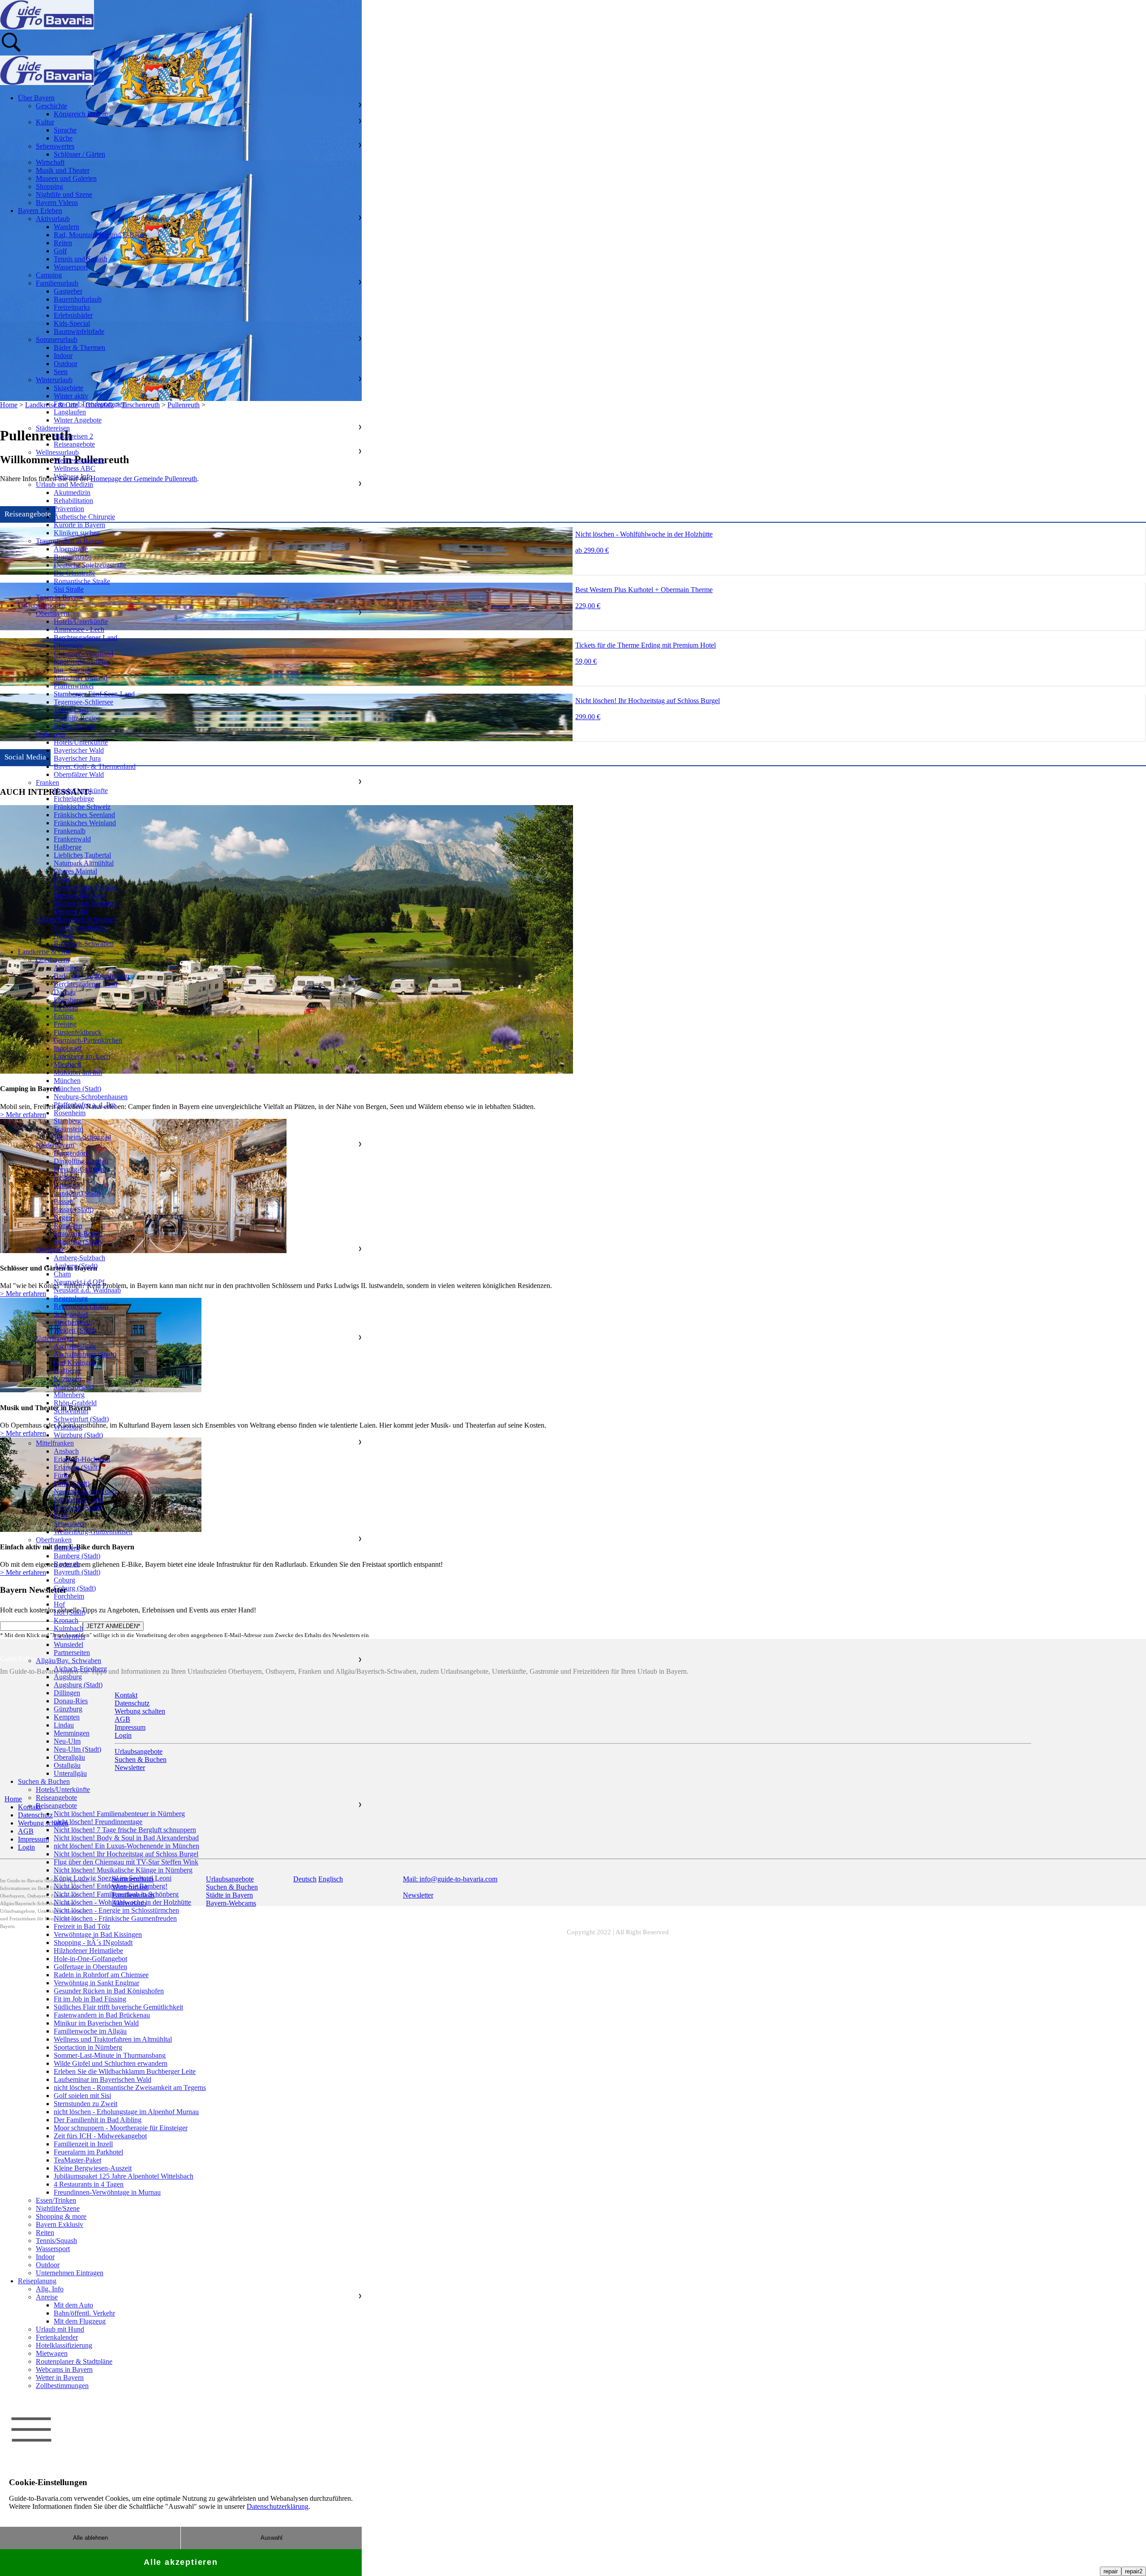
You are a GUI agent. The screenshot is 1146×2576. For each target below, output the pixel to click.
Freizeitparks (72, 307)
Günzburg (68, 1709)
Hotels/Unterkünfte (81, 621)
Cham (62, 1274)
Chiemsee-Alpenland (83, 654)
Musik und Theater (63, 170)
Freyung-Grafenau (80, 1169)
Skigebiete (68, 388)
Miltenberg (69, 1395)
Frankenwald (72, 839)
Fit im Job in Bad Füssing (90, 1999)
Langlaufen (70, 412)
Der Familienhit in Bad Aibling (98, 2120)
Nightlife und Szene (64, 194)
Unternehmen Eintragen (70, 2273)
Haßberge (68, 847)
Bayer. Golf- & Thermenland (95, 766)
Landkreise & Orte (44, 952)
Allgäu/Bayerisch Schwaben (76, 919)
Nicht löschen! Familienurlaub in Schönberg (116, 1894)
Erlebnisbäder (73, 315)
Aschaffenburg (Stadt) (85, 1354)
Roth (61, 1516)
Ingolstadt (68, 1048)
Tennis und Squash (81, 259)
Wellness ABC (75, 468)
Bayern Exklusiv (60, 2224)
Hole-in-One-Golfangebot (90, 1959)
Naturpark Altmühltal (84, 863)
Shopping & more (61, 2216)
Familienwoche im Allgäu (90, 2031)
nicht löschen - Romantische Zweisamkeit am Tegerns (130, 2088)
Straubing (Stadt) (78, 1242)
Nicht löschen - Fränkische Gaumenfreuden (115, 1918)
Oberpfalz (50, 1250)
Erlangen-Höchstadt (82, 1459)
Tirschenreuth (73, 1322)
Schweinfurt (71, 1411)
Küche (63, 138)
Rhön (62, 879)
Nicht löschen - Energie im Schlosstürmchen (116, 1910)
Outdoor (66, 364)
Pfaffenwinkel (74, 686)
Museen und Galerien (66, 178)
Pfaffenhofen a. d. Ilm (85, 1105)
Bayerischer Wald (79, 750)
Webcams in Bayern (64, 2369)
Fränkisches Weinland (85, 823)
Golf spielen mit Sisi (82, 2096)
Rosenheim (70, 1113)
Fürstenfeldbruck (78, 1032)
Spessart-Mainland (80, 895)
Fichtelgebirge (74, 799)
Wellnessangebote (79, 460)
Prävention (69, 509)
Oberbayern (53, 613)
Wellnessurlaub (57, 452)
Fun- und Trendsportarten (90, 404)
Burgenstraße (73, 557)
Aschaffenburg (75, 1346)
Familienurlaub (57, 283)
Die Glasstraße (75, 573)
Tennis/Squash (56, 2241)
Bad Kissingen (75, 1363)
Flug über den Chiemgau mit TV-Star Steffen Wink (126, 1862)
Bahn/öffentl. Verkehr (84, 2313)
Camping (49, 275)
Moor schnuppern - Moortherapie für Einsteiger (121, 2128)
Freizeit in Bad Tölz (82, 1926)
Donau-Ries (71, 1701)
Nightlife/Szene (58, 2208)
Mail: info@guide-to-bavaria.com (450, 1879)
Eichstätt (66, 1008)
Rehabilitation (73, 501)
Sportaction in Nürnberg (88, 2047)
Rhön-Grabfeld (75, 1403)
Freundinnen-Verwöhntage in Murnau (107, 2192)
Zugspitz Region (77, 718)
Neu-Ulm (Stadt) (77, 1749)
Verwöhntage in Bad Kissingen (98, 1934)
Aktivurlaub (53, 219)
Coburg (64, 1580)
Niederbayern (55, 1145)
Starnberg (67, 1121)
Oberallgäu (69, 1757)
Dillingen (67, 1693)
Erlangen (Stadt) (77, 1467)
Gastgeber (68, 291)
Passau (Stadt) (74, 1209)
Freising (65, 1024)
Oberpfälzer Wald (79, 774)
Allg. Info (50, 2289)
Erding (63, 1016)
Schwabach (70, 1524)
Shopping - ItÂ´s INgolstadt (93, 1943)
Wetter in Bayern (60, 2378)
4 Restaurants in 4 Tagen (89, 2184)
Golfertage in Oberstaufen (90, 1967)
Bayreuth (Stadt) (77, 1572)
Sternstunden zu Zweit (86, 2104)
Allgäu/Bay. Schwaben (68, 1661)
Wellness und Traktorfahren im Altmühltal (113, 2039)
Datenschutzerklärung (278, 2506)
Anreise (47, 2297)
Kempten (67, 1717)
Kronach (66, 1620)
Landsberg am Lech (82, 1056)
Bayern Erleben (40, 211)
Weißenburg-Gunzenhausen (93, 1532)
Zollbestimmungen (62, 2386)
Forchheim (69, 1596)
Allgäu (63, 936)
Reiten (63, 243)
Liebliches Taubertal (82, 855)
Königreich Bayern (81, 114)
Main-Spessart (74, 1387)
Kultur (45, 122)
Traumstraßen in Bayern (70, 541)
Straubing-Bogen (78, 1234)
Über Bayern (36, 98)
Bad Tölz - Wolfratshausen (92, 976)
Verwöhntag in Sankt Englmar (96, 1983)
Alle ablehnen (90, 2538)
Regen (63, 1218)
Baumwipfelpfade (79, 331)
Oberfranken (54, 1540)
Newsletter (418, 1895)
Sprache (65, 130)
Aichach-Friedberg (80, 1669)
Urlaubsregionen (41, 605)
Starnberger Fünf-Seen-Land (94, 694)
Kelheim (66, 1177)
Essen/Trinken (56, 2200)
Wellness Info (73, 476)
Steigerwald (71, 911)
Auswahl (272, 2538)
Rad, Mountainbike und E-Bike (98, 235)
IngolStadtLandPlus (82, 662)
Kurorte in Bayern (79, 525)
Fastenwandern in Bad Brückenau (102, 2015)
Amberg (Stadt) (76, 1266)
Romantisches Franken (86, 887)
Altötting (66, 968)
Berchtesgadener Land (86, 638)
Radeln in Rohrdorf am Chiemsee (101, 1975)
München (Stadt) (77, 1089)
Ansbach (66, 1451)
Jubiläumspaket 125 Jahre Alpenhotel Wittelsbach (124, 2176)
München (67, 1081)
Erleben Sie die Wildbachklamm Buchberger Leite (125, 2071)
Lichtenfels (69, 1636)
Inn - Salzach (72, 670)
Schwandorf (71, 1314)
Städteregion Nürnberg (86, 903)
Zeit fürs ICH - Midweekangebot (100, 2136)
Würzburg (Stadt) (78, 1435)
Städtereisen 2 (73, 436)
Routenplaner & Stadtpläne (74, 2361)
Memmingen (72, 1733)
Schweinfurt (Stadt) (81, 1419)
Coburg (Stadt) (75, 1588)
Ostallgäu (67, 1765)
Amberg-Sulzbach (79, 1258)
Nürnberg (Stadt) (78, 1508)
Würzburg (68, 1427)
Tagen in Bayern (59, 597)
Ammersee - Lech (79, 629)
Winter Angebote (78, 420)
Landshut (67, 1185)
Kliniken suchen (77, 533)
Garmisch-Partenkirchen (88, 1040)
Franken (47, 783)
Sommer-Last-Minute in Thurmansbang (110, 2055)
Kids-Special (72, 323)
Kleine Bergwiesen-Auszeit (93, 2168)
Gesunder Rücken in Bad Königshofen (109, 1991)
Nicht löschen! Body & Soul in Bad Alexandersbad (126, 1838)
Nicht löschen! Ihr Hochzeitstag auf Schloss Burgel (126, 1854)
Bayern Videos (57, 203)
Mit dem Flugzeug (80, 2321)
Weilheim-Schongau (82, 1137)
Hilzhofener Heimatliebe (88, 1951)
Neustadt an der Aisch (85, 1491)
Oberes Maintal (75, 871)
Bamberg (67, 1548)
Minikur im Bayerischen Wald (96, 2023)
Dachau (65, 992)
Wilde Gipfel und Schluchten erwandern (111, 2063)
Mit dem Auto (73, 2305)
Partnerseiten (72, 1653)
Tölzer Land (71, 710)
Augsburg (68, 1677)
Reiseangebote (74, 444)
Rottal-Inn (68, 1226)
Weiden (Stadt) (75, 1330)
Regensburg (71, 1298)
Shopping (49, 186)
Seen (61, 372)
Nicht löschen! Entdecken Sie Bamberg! (111, 1886)
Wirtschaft (50, 162)
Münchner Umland (81, 678)
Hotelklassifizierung (64, 2345)
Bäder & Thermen (79, 348)
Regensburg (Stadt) (81, 1306)
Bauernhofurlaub (78, 299)
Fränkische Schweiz (82, 807)
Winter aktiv (71, 396)
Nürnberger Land (78, 1499)
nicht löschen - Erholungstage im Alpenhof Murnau (126, 2112)
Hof (59, 1604)
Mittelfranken (55, 1443)
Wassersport (71, 267)
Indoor (63, 356)
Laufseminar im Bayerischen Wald (103, 2079)
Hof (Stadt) (70, 1612)
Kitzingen (68, 1379)
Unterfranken (55, 1338)
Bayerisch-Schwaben (84, 944)
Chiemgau (68, 646)
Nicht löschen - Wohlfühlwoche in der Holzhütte (122, 1902)
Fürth (61, 1475)
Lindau (64, 1725)
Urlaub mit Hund (60, 2329)
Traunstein (68, 1129)
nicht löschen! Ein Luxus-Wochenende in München (126, 1846)
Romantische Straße (82, 581)
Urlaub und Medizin (64, 484)
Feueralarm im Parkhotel (88, 2152)
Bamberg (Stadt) (77, 1556)
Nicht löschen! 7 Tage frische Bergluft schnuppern (125, 1830)
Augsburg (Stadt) (78, 1685)
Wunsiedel (68, 1644)
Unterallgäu (70, 1773)
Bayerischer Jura (77, 758)
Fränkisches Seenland (84, 815)
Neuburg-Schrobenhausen (91, 1097)
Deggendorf (71, 1153)
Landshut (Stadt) (77, 1193)
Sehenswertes (55, 146)
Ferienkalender (57, 2337)
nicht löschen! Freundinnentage (98, 1822)
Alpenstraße (71, 549)
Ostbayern (50, 734)
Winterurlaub (54, 380)
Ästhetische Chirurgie (84, 517)
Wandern (66, 227)
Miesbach (67, 1064)
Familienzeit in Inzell (83, 2144)
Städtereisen (53, 428)
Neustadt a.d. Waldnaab (87, 1290)
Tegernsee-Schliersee (83, 702)
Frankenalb (70, 831)
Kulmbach (68, 1628)
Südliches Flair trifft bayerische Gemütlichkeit (118, 2007)
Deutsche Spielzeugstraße (90, 565)
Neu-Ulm (67, 1741)
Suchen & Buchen (44, 1781)
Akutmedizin (72, 493)
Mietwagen (52, 2353)
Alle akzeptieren (181, 2562)
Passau (63, 1201)
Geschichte (51, 106)
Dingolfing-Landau (81, 1161)
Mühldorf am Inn (78, 1073)
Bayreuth (67, 1564)
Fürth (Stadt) (72, 1483)
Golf (60, 251)
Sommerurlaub (57, 339)
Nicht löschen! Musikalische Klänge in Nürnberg (123, 1870)
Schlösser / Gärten (79, 154)
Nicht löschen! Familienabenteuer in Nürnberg (119, 1814)
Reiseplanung (37, 2281)
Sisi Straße (69, 589)
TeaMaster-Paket (77, 2160)
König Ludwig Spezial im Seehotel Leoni (113, 1878)
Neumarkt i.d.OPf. (80, 1282)
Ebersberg (68, 1000)
